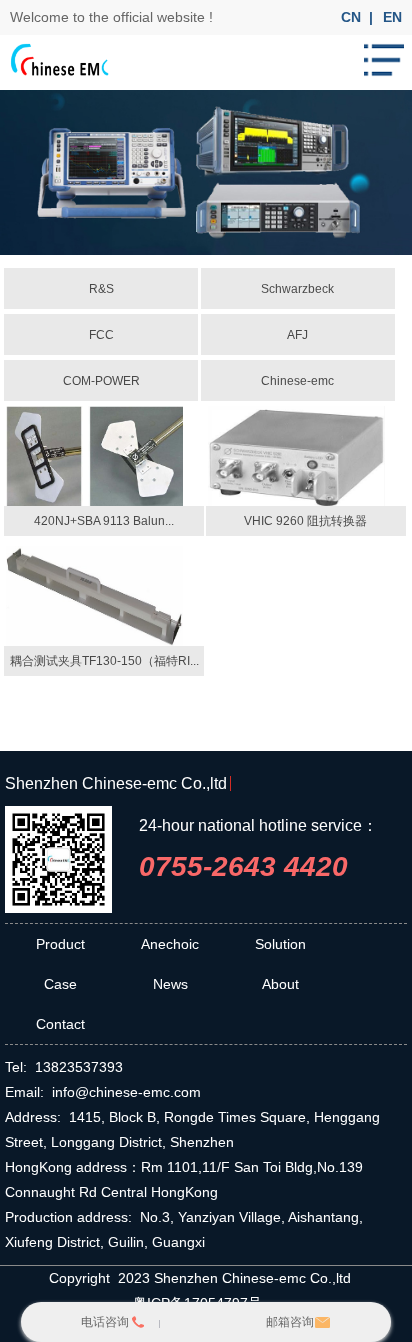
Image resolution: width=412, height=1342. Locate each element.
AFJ (297, 335)
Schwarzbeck (297, 289)
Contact (60, 1024)
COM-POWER (101, 381)
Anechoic (170, 944)
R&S (101, 289)
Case (60, 984)
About (280, 984)
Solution (280, 944)
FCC (101, 335)
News (170, 984)
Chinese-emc (297, 381)
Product (60, 944)
